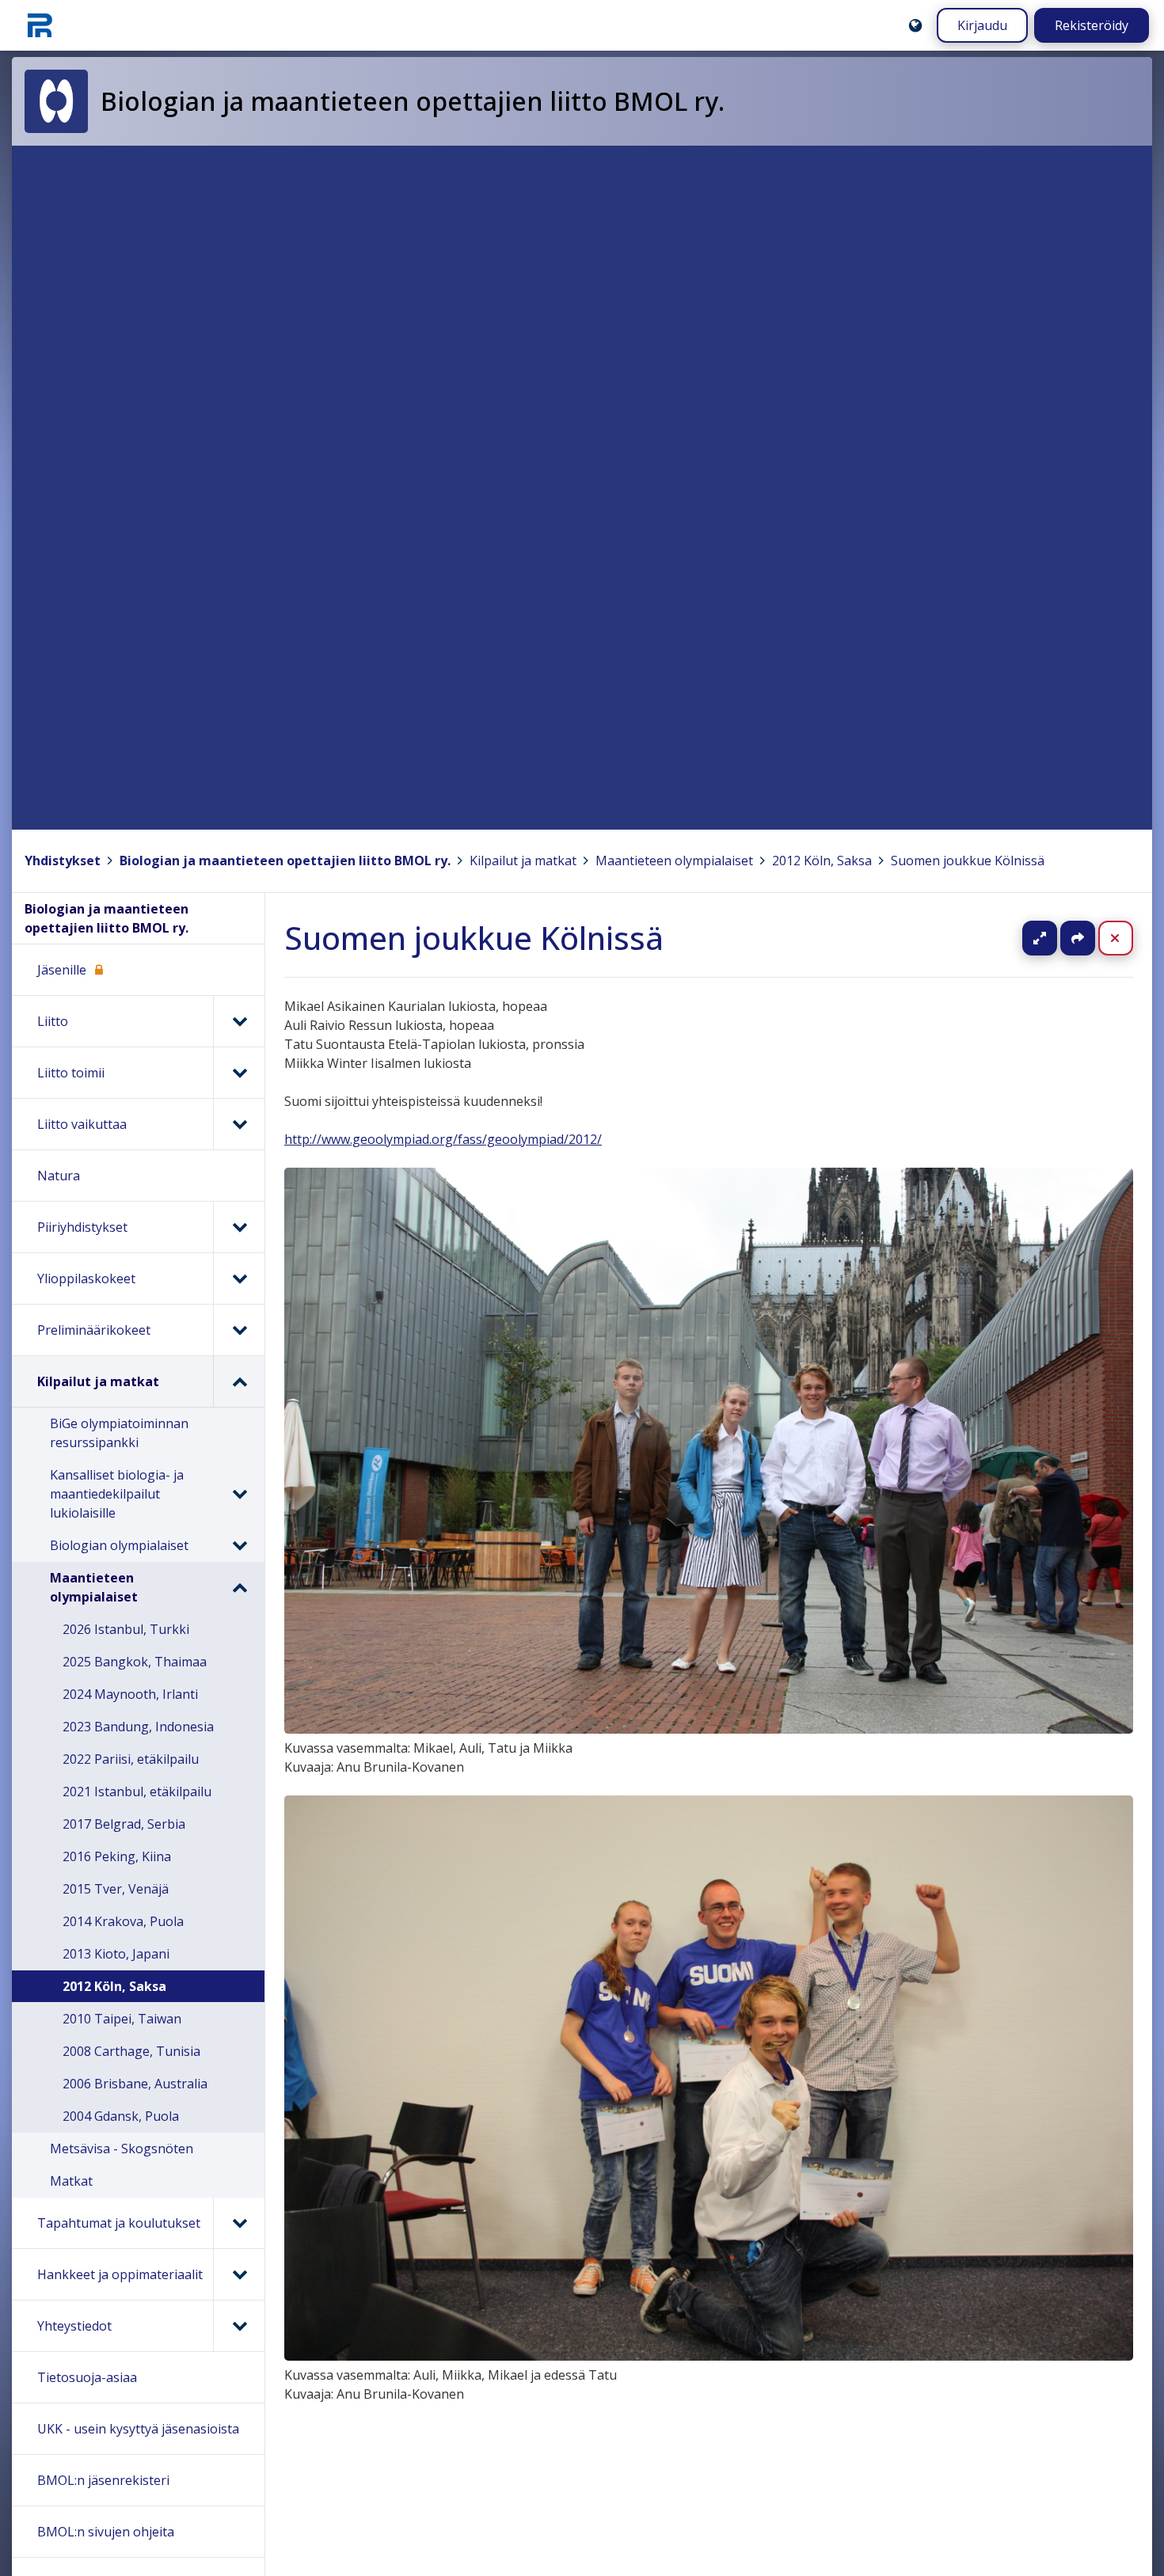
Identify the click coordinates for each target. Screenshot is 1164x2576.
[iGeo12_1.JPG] (709, 1729)
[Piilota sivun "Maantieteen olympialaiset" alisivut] (239, 1587)
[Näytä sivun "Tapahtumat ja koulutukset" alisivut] (239, 2223)
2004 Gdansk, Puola (121, 2116)
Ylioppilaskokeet (86, 1279)
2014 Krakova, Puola (123, 1921)
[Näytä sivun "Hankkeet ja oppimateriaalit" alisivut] (239, 2274)
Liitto (53, 1021)
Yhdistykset (63, 861)
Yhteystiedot (74, 2326)
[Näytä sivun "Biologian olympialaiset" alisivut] (239, 1545)
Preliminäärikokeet (94, 1330)
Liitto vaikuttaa (82, 1124)
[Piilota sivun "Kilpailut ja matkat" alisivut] (239, 1381)
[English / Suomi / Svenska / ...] (915, 25)
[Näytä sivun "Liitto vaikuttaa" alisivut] (239, 1124)
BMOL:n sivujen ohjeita (106, 2532)
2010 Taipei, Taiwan (122, 2019)
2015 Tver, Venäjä (116, 1889)
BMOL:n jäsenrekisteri (103, 2480)
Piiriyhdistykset (82, 1227)
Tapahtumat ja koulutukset (119, 2223)
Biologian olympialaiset (119, 1545)
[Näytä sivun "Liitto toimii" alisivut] (239, 1073)
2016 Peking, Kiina (117, 1856)
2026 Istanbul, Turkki (126, 1629)
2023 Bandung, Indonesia (138, 1727)
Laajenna (1055, 938)
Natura (59, 1176)
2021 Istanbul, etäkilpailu (137, 1791)
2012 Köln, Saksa (822, 861)
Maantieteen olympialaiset (674, 861)
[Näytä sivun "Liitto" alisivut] (239, 1021)
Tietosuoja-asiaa (87, 2377)
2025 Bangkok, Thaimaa (135, 1662)
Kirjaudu (982, 25)
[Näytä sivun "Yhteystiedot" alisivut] (239, 2326)
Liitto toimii (71, 1073)
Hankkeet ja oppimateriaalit (120, 2274)
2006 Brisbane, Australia (135, 2084)
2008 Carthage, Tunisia (131, 2051)
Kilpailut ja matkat (523, 861)
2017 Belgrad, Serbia (124, 1824)
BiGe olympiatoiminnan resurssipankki (119, 1433)
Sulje (1128, 938)
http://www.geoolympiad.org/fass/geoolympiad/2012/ (443, 1139)
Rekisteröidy (1092, 25)
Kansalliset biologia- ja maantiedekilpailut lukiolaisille (117, 1494)
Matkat (71, 2181)
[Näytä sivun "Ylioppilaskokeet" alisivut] (239, 1279)
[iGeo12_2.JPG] (709, 2356)
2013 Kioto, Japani (116, 1954)
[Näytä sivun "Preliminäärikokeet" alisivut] (239, 1330)
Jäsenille (62, 970)
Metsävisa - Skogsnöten (122, 2149)
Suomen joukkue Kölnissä (968, 861)
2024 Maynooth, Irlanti (130, 1694)
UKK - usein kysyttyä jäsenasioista (138, 2429)
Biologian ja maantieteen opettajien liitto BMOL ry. (285, 861)
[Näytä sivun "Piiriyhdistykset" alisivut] (239, 1227)
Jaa (1078, 938)
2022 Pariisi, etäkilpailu (131, 1759)
